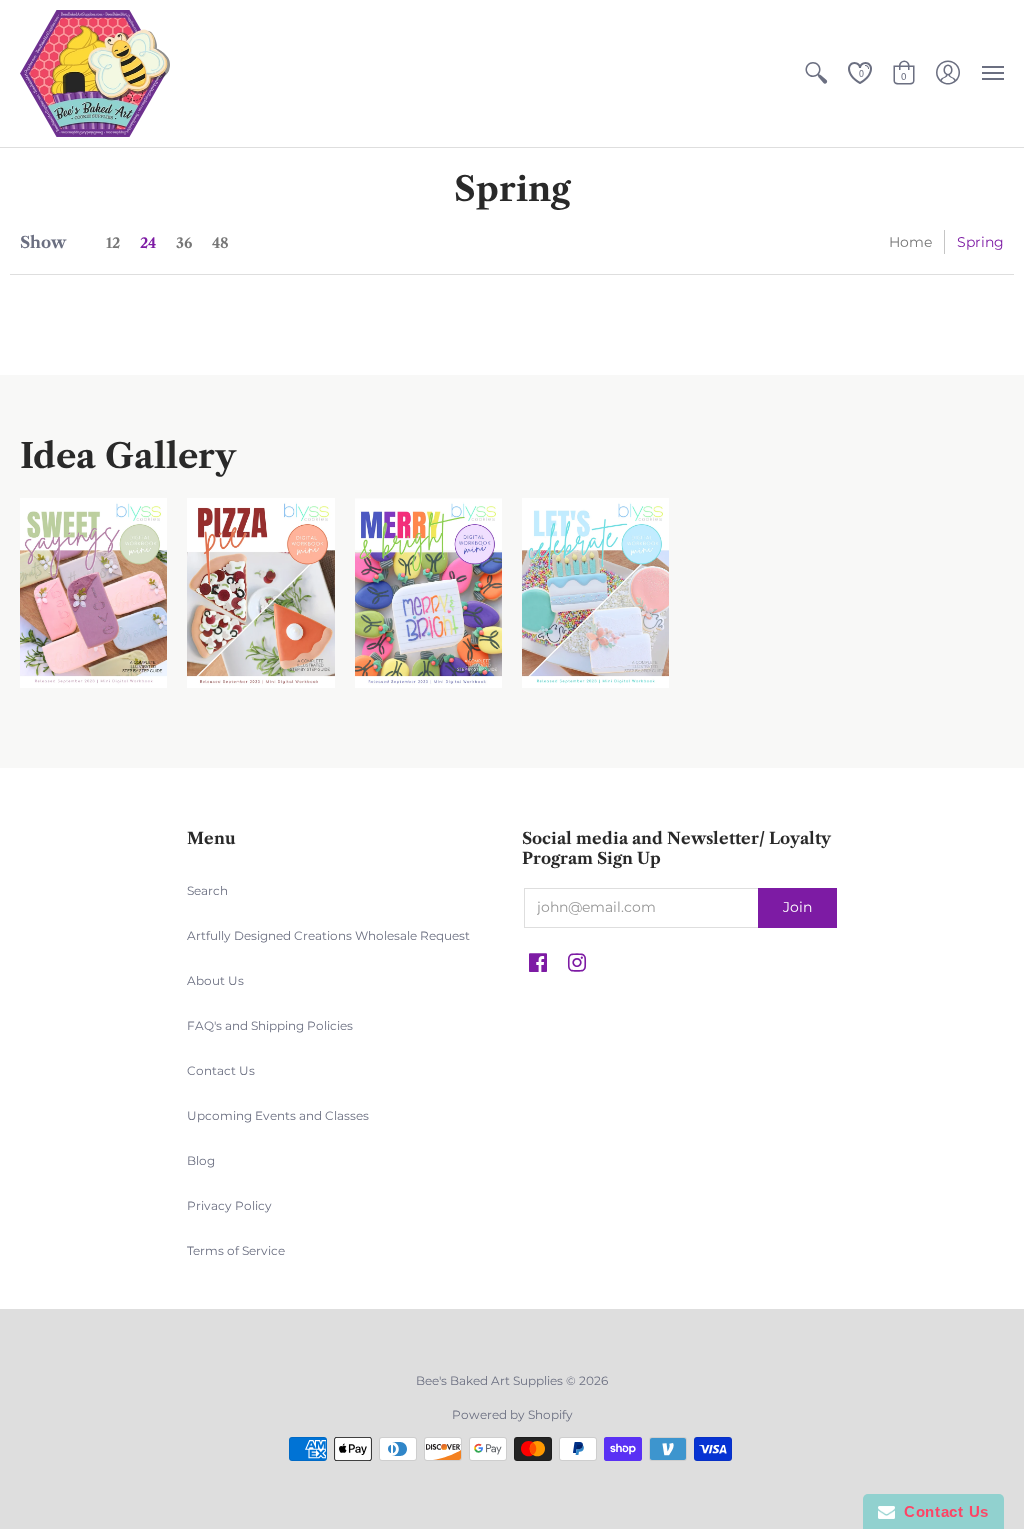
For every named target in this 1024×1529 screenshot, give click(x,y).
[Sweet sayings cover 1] (93, 593)
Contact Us (221, 1070)
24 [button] (148, 243)
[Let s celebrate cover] (595, 593)
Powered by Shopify (512, 1414)
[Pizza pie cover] (260, 593)
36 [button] (184, 243)
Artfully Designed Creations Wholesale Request (328, 935)
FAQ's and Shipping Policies (270, 1025)
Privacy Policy (229, 1205)
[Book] (428, 593)
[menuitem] (816, 73)
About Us (215, 980)
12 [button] (113, 243)
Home (910, 242)
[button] (816, 73)
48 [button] (220, 243)
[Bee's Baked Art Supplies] (95, 73)
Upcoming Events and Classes (278, 1115)
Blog (201, 1160)
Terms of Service (236, 1250)
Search (207, 890)
